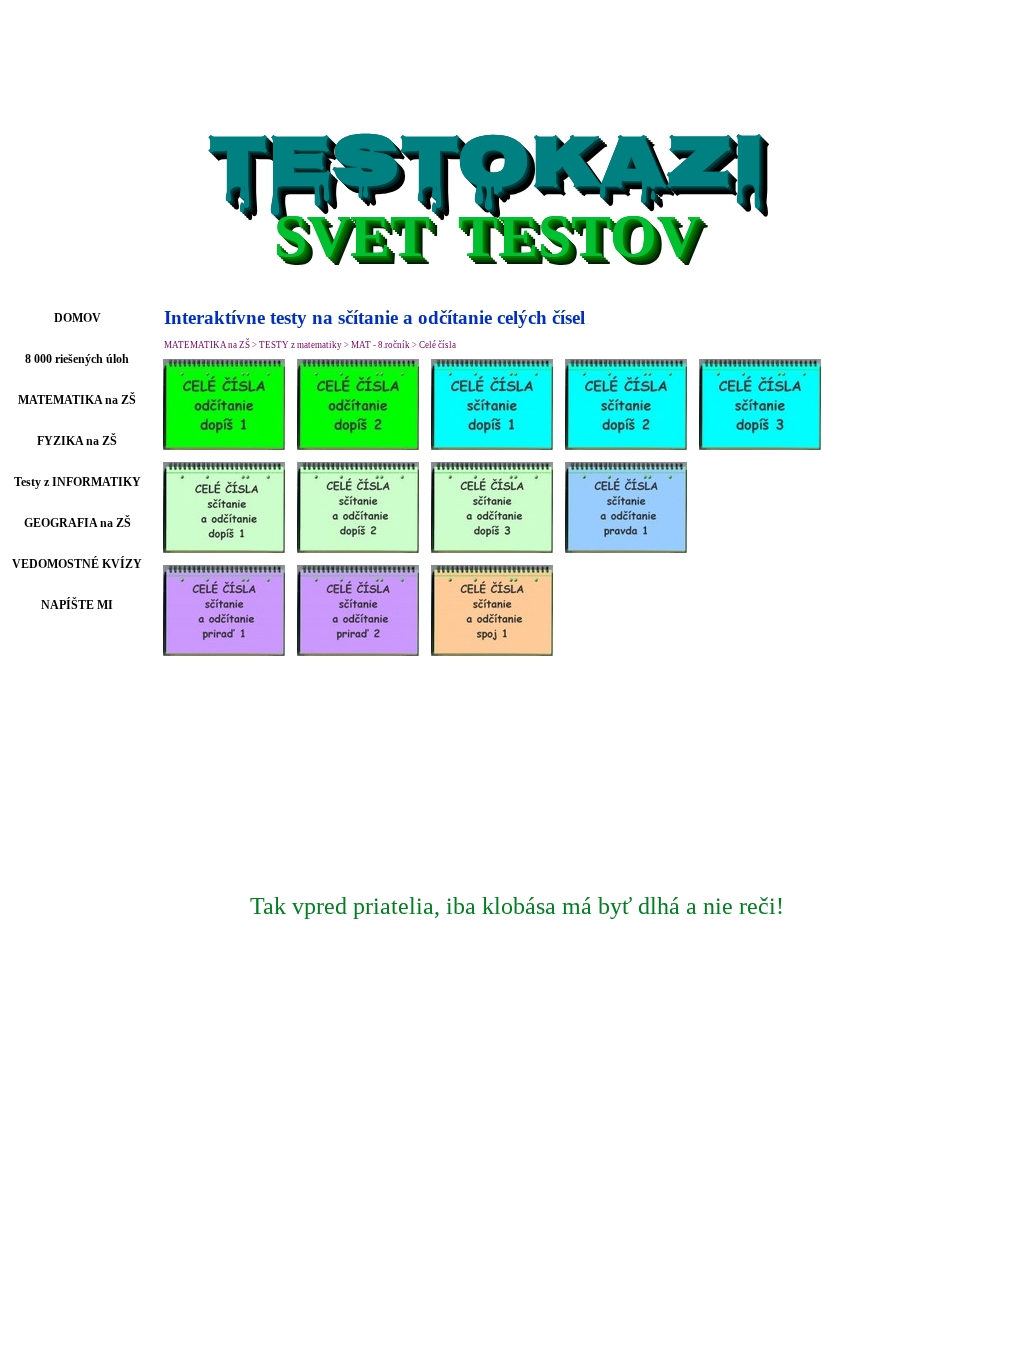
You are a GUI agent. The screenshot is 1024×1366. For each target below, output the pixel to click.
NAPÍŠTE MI (77, 605)
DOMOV (77, 318)
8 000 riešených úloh (77, 359)
